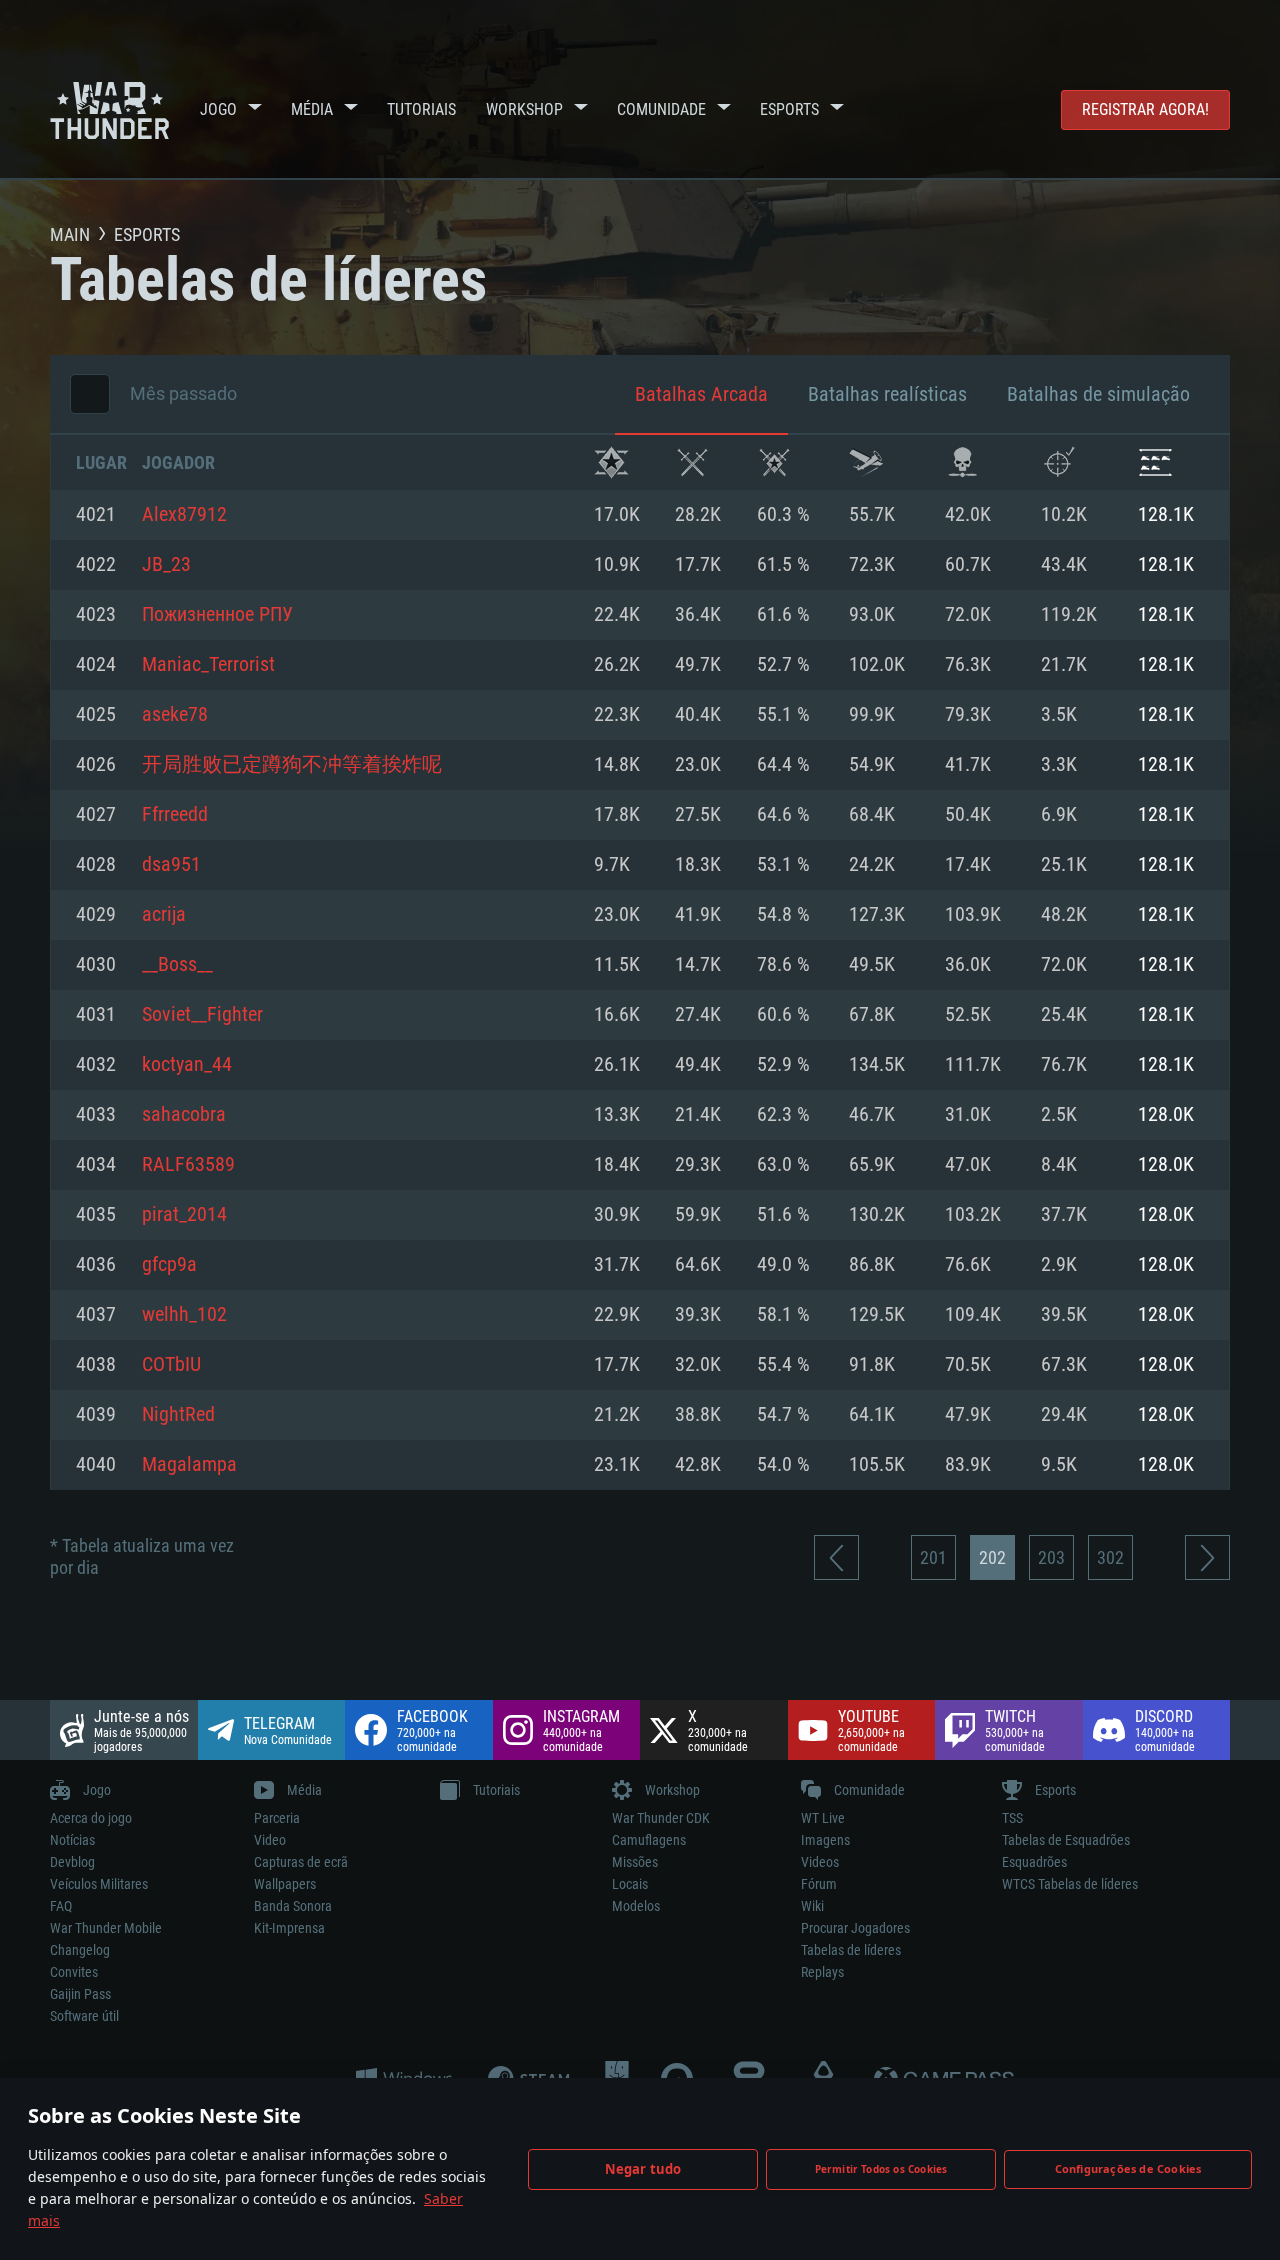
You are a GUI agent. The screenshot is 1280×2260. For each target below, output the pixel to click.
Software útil (84, 2016)
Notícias (72, 1840)
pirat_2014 (184, 1215)
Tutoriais (421, 109)
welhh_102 (184, 1315)
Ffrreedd (175, 815)
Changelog (80, 1950)
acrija (164, 915)
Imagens (825, 1840)
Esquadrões (1034, 1862)
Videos (820, 1862)
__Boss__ (177, 965)
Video (270, 1840)
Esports (789, 109)
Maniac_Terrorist (208, 665)
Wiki (812, 1906)
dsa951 (171, 865)
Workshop (524, 109)
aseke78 (175, 715)
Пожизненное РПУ (217, 615)
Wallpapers (285, 1884)
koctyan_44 (187, 1065)
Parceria (277, 1818)
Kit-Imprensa (289, 1928)
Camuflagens (649, 1840)
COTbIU (171, 1365)
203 (1051, 1557)
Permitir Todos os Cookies (881, 2169)
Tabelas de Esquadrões (1066, 1840)
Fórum (819, 1884)
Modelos (636, 1906)
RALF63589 (188, 1165)
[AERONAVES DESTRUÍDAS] (1058, 462)
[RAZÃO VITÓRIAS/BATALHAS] (774, 462)
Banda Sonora (293, 1906)
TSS (1012, 1818)
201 (933, 1557)
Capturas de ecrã (301, 1862)
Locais (630, 1884)
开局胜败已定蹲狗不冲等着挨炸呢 (292, 765)
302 (1110, 1557)
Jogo (218, 109)
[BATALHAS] (692, 462)
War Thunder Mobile (106, 1928)
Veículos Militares (99, 1884)
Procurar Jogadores (855, 1928)
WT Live (823, 1818)
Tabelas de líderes (851, 1950)
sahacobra (184, 1115)
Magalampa (189, 1465)
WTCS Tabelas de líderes (1070, 1884)
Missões (635, 1862)
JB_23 (166, 565)
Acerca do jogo (91, 1818)
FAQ (61, 1906)
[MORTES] (962, 462)
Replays (822, 1972)
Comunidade (661, 109)
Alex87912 (184, 515)
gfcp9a (169, 1265)
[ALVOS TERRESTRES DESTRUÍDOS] (1155, 462)
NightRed (178, 1415)
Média (312, 109)
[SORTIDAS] (866, 462)
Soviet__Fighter (202, 1015)
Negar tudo (643, 2169)
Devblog (72, 1862)
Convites (74, 1972)
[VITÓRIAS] (611, 462)
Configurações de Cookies (1128, 2168)
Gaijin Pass (80, 1994)
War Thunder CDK (661, 1818)
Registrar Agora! (1145, 109)
